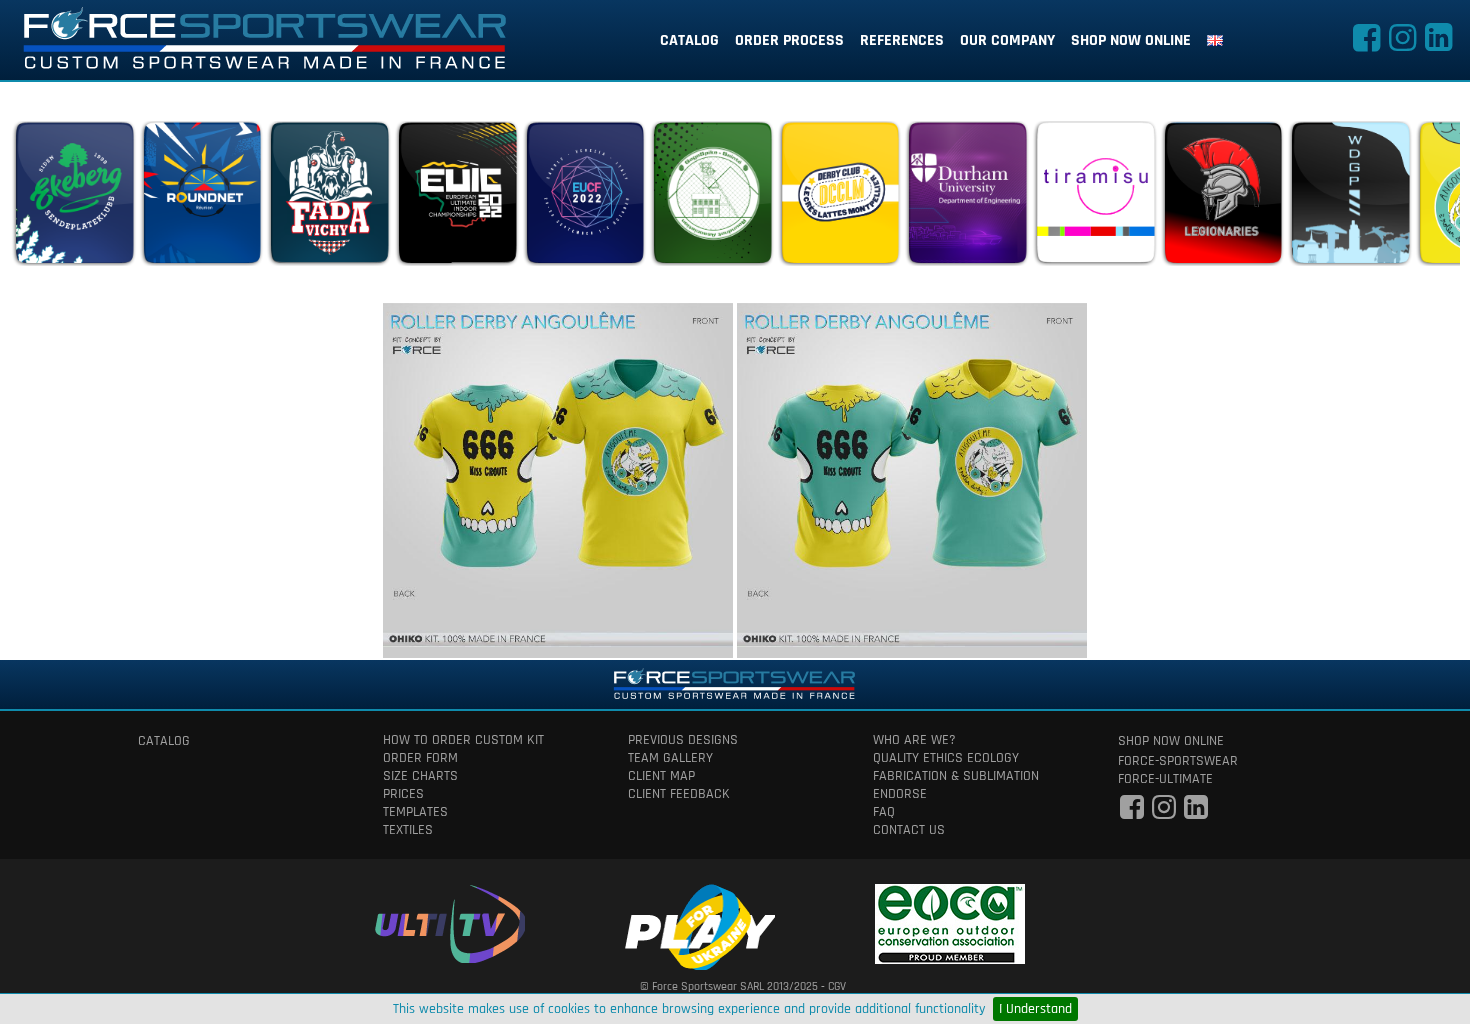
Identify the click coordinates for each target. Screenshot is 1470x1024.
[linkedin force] (1438, 44)
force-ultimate (1165, 779)
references (902, 40)
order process (789, 40)
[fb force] (1132, 813)
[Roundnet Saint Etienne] (712, 198)
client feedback (679, 794)
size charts (420, 776)
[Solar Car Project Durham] (967, 198)
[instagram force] (1402, 44)
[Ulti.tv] (450, 920)
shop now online (1131, 40)
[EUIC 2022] (457, 198)
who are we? (914, 740)
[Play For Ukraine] (700, 923)
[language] (1215, 41)
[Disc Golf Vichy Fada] (329, 198)
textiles (408, 830)
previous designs (683, 740)
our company (1007, 40)
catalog (689, 40)
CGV (837, 986)
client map (661, 776)
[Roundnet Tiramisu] (1095, 198)
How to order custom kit (463, 740)
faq (884, 812)
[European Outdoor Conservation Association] (950, 920)
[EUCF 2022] (585, 198)
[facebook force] (1366, 44)
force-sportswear (1178, 761)
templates (415, 812)
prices (403, 794)
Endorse (900, 794)
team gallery (670, 758)
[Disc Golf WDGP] (1350, 198)
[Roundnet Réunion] (202, 198)
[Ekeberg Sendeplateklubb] (74, 198)
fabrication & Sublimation (956, 776)
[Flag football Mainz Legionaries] (1223, 198)
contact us (909, 830)
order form (420, 758)
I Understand (1035, 1009)
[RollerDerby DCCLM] (840, 198)
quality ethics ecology (946, 758)
